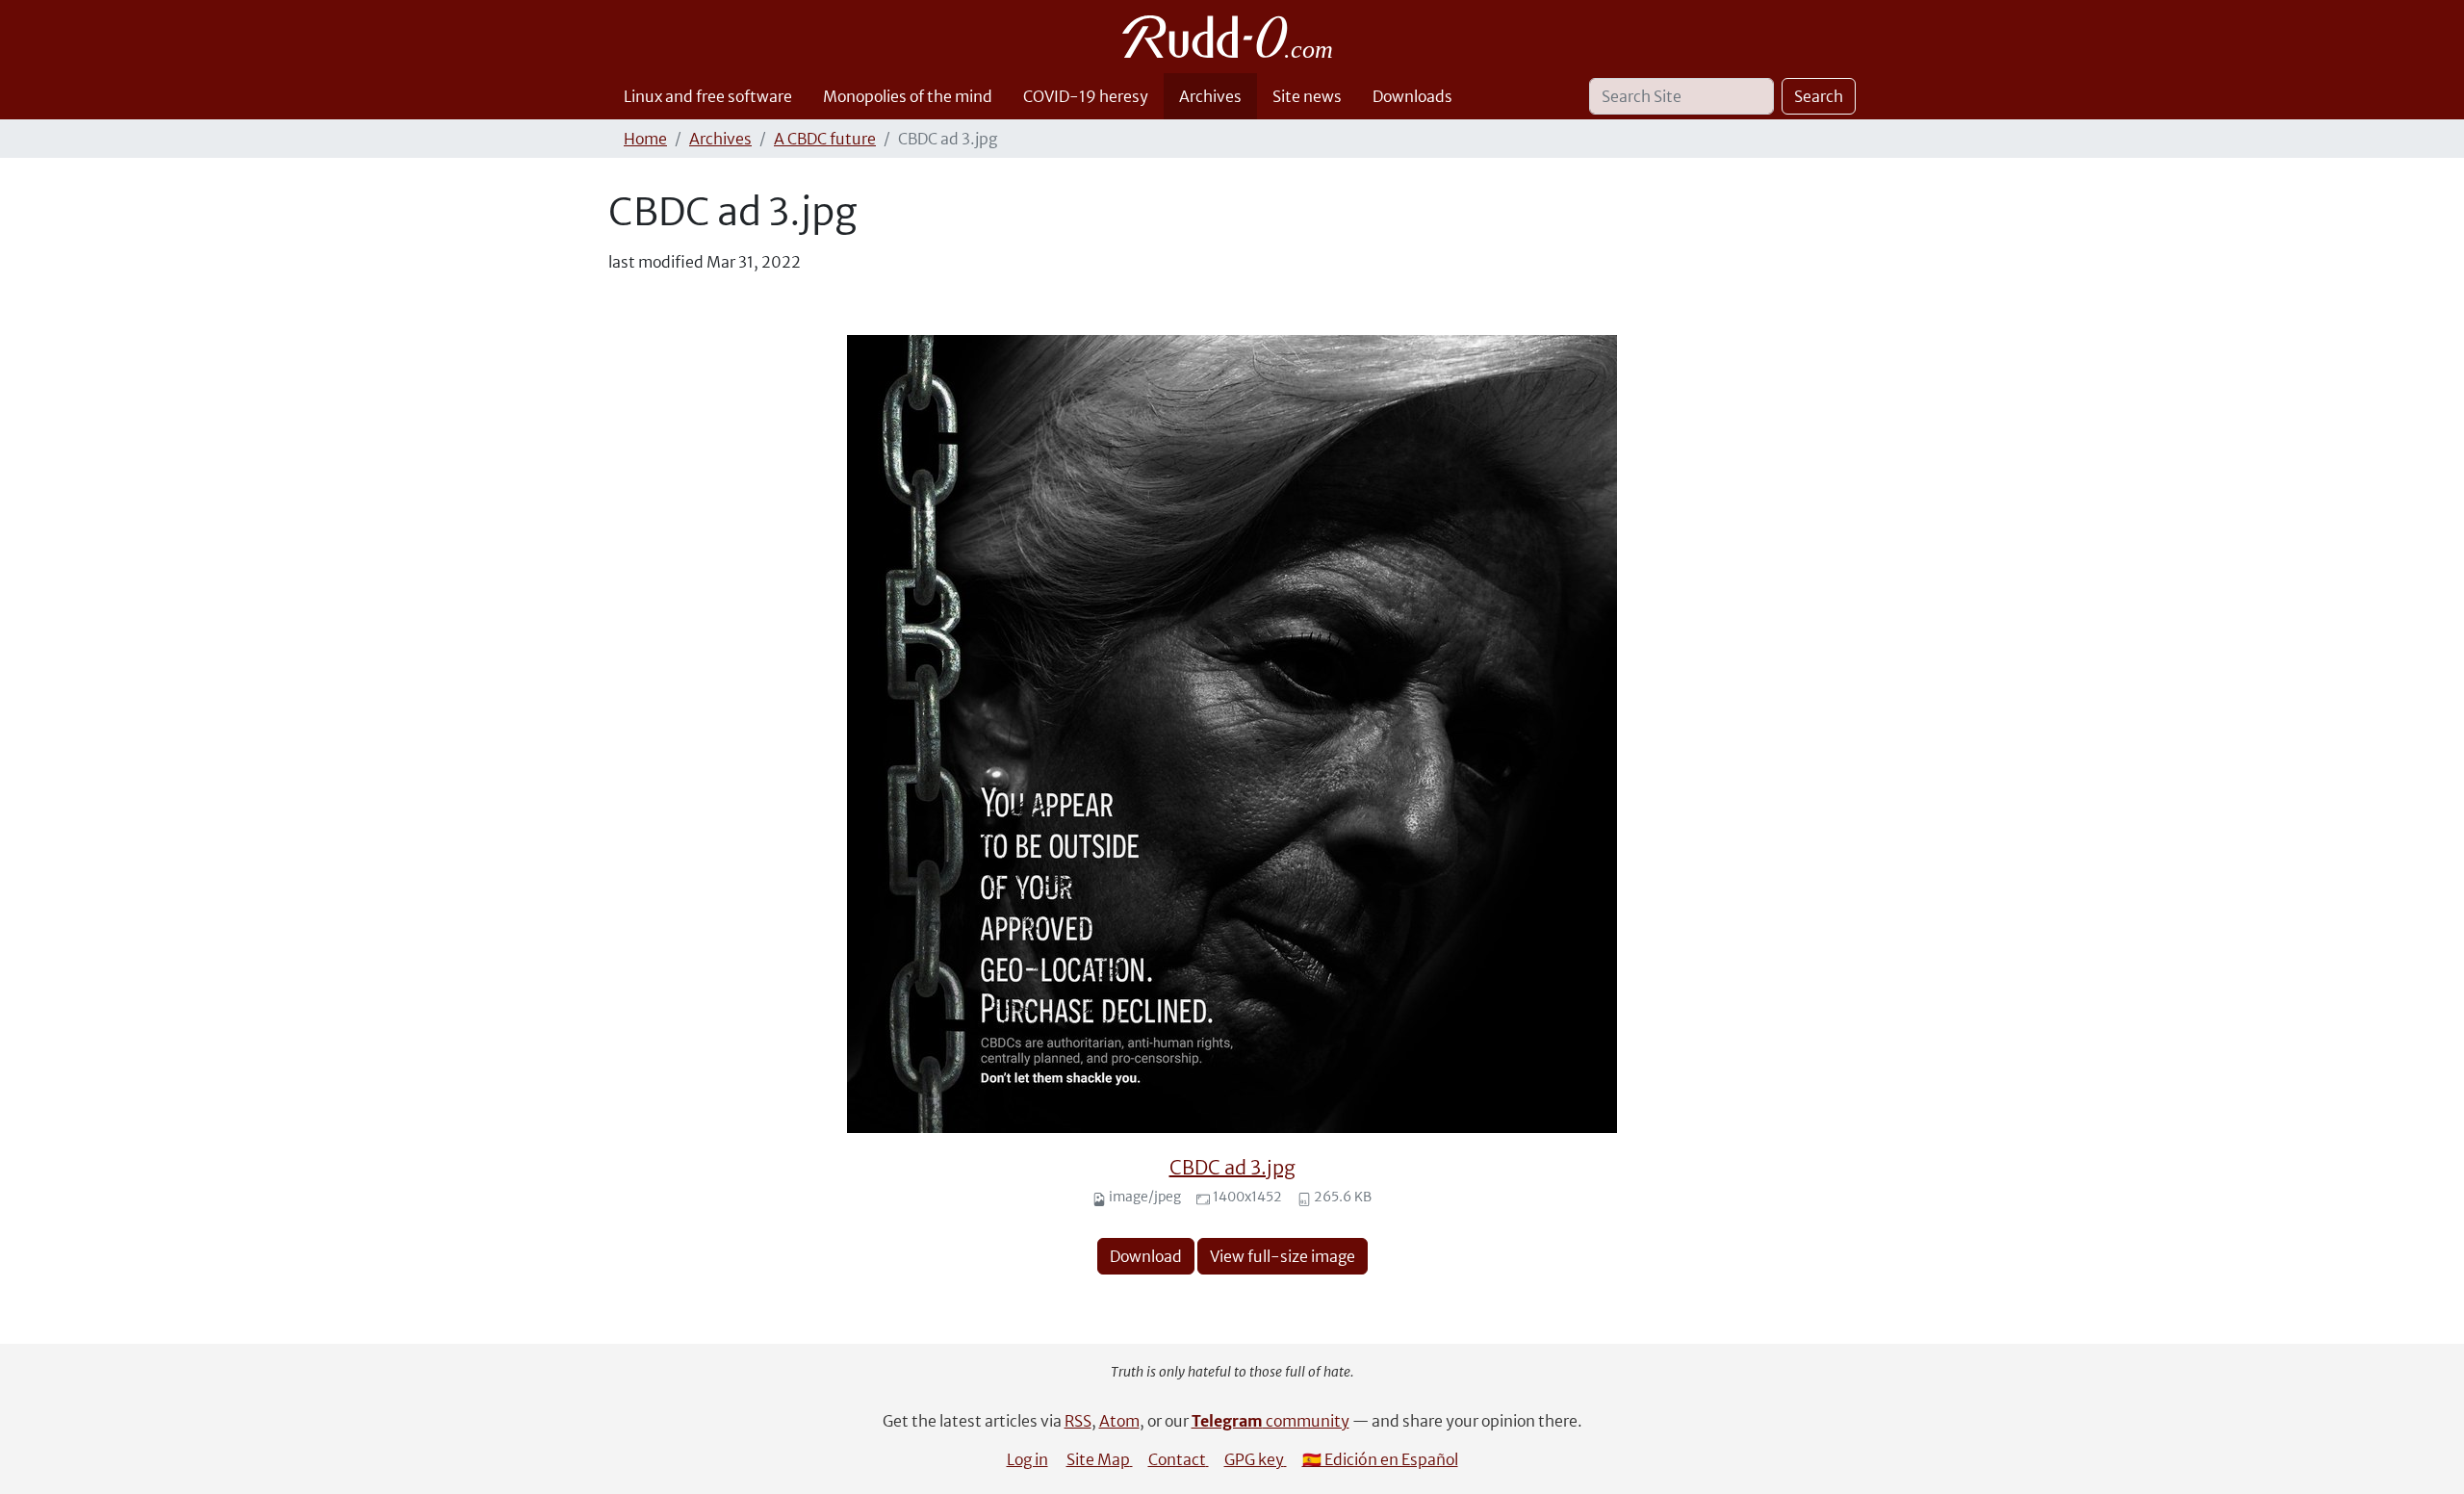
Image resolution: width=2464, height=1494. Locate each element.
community (1270, 1421)
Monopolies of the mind (908, 96)
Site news (1307, 96)
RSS (1078, 1421)
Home (645, 139)
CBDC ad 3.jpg (1232, 1167)
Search (1819, 96)
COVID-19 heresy (1086, 96)
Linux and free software (708, 96)
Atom (1119, 1421)
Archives (1210, 96)
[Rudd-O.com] (1232, 37)
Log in (1027, 1459)
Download (1146, 1256)
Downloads (1412, 96)
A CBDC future (825, 139)
